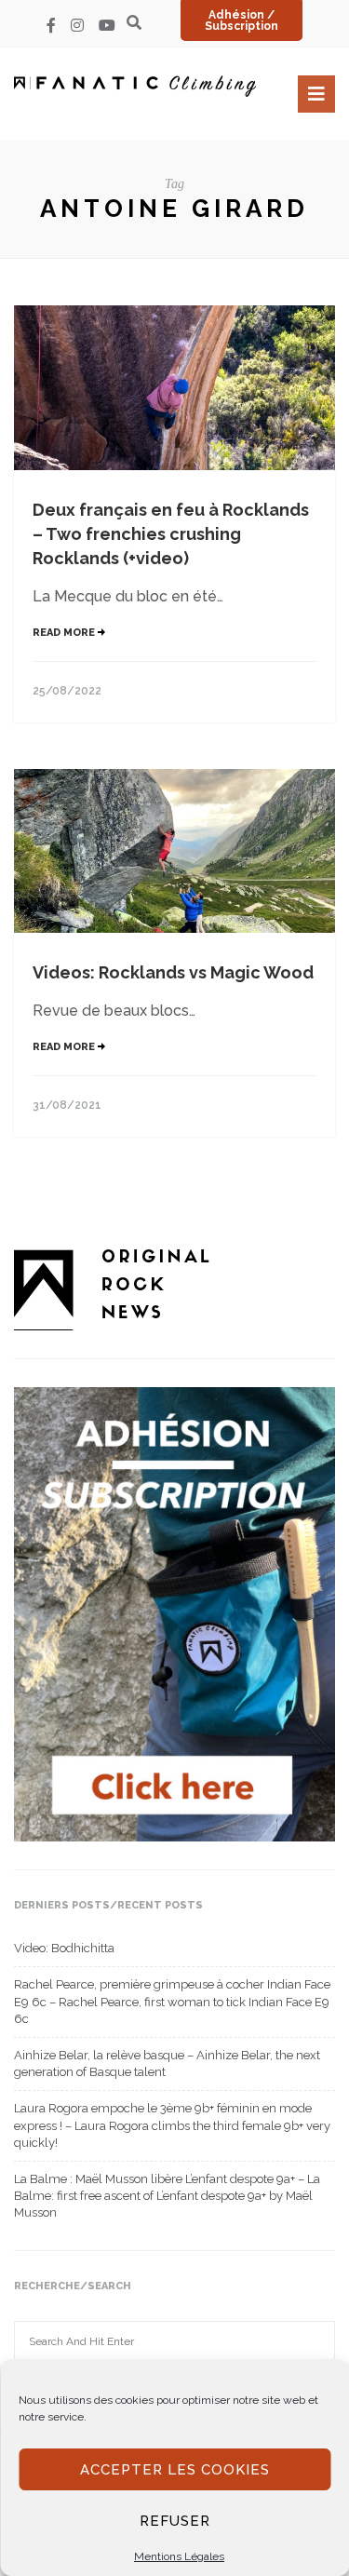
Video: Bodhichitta (64, 1948)
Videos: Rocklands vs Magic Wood (173, 972)
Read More (65, 633)
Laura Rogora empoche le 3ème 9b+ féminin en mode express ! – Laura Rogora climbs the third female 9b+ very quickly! (172, 2125)
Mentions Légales (179, 2556)
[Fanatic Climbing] (135, 86)
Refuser (175, 2521)
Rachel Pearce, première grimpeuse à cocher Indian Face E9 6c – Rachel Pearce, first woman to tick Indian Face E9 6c (172, 2001)
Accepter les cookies (175, 2470)
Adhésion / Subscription (242, 20)
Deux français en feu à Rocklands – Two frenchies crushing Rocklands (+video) (171, 534)
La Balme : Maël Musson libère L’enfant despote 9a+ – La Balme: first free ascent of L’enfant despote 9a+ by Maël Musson (167, 2196)
